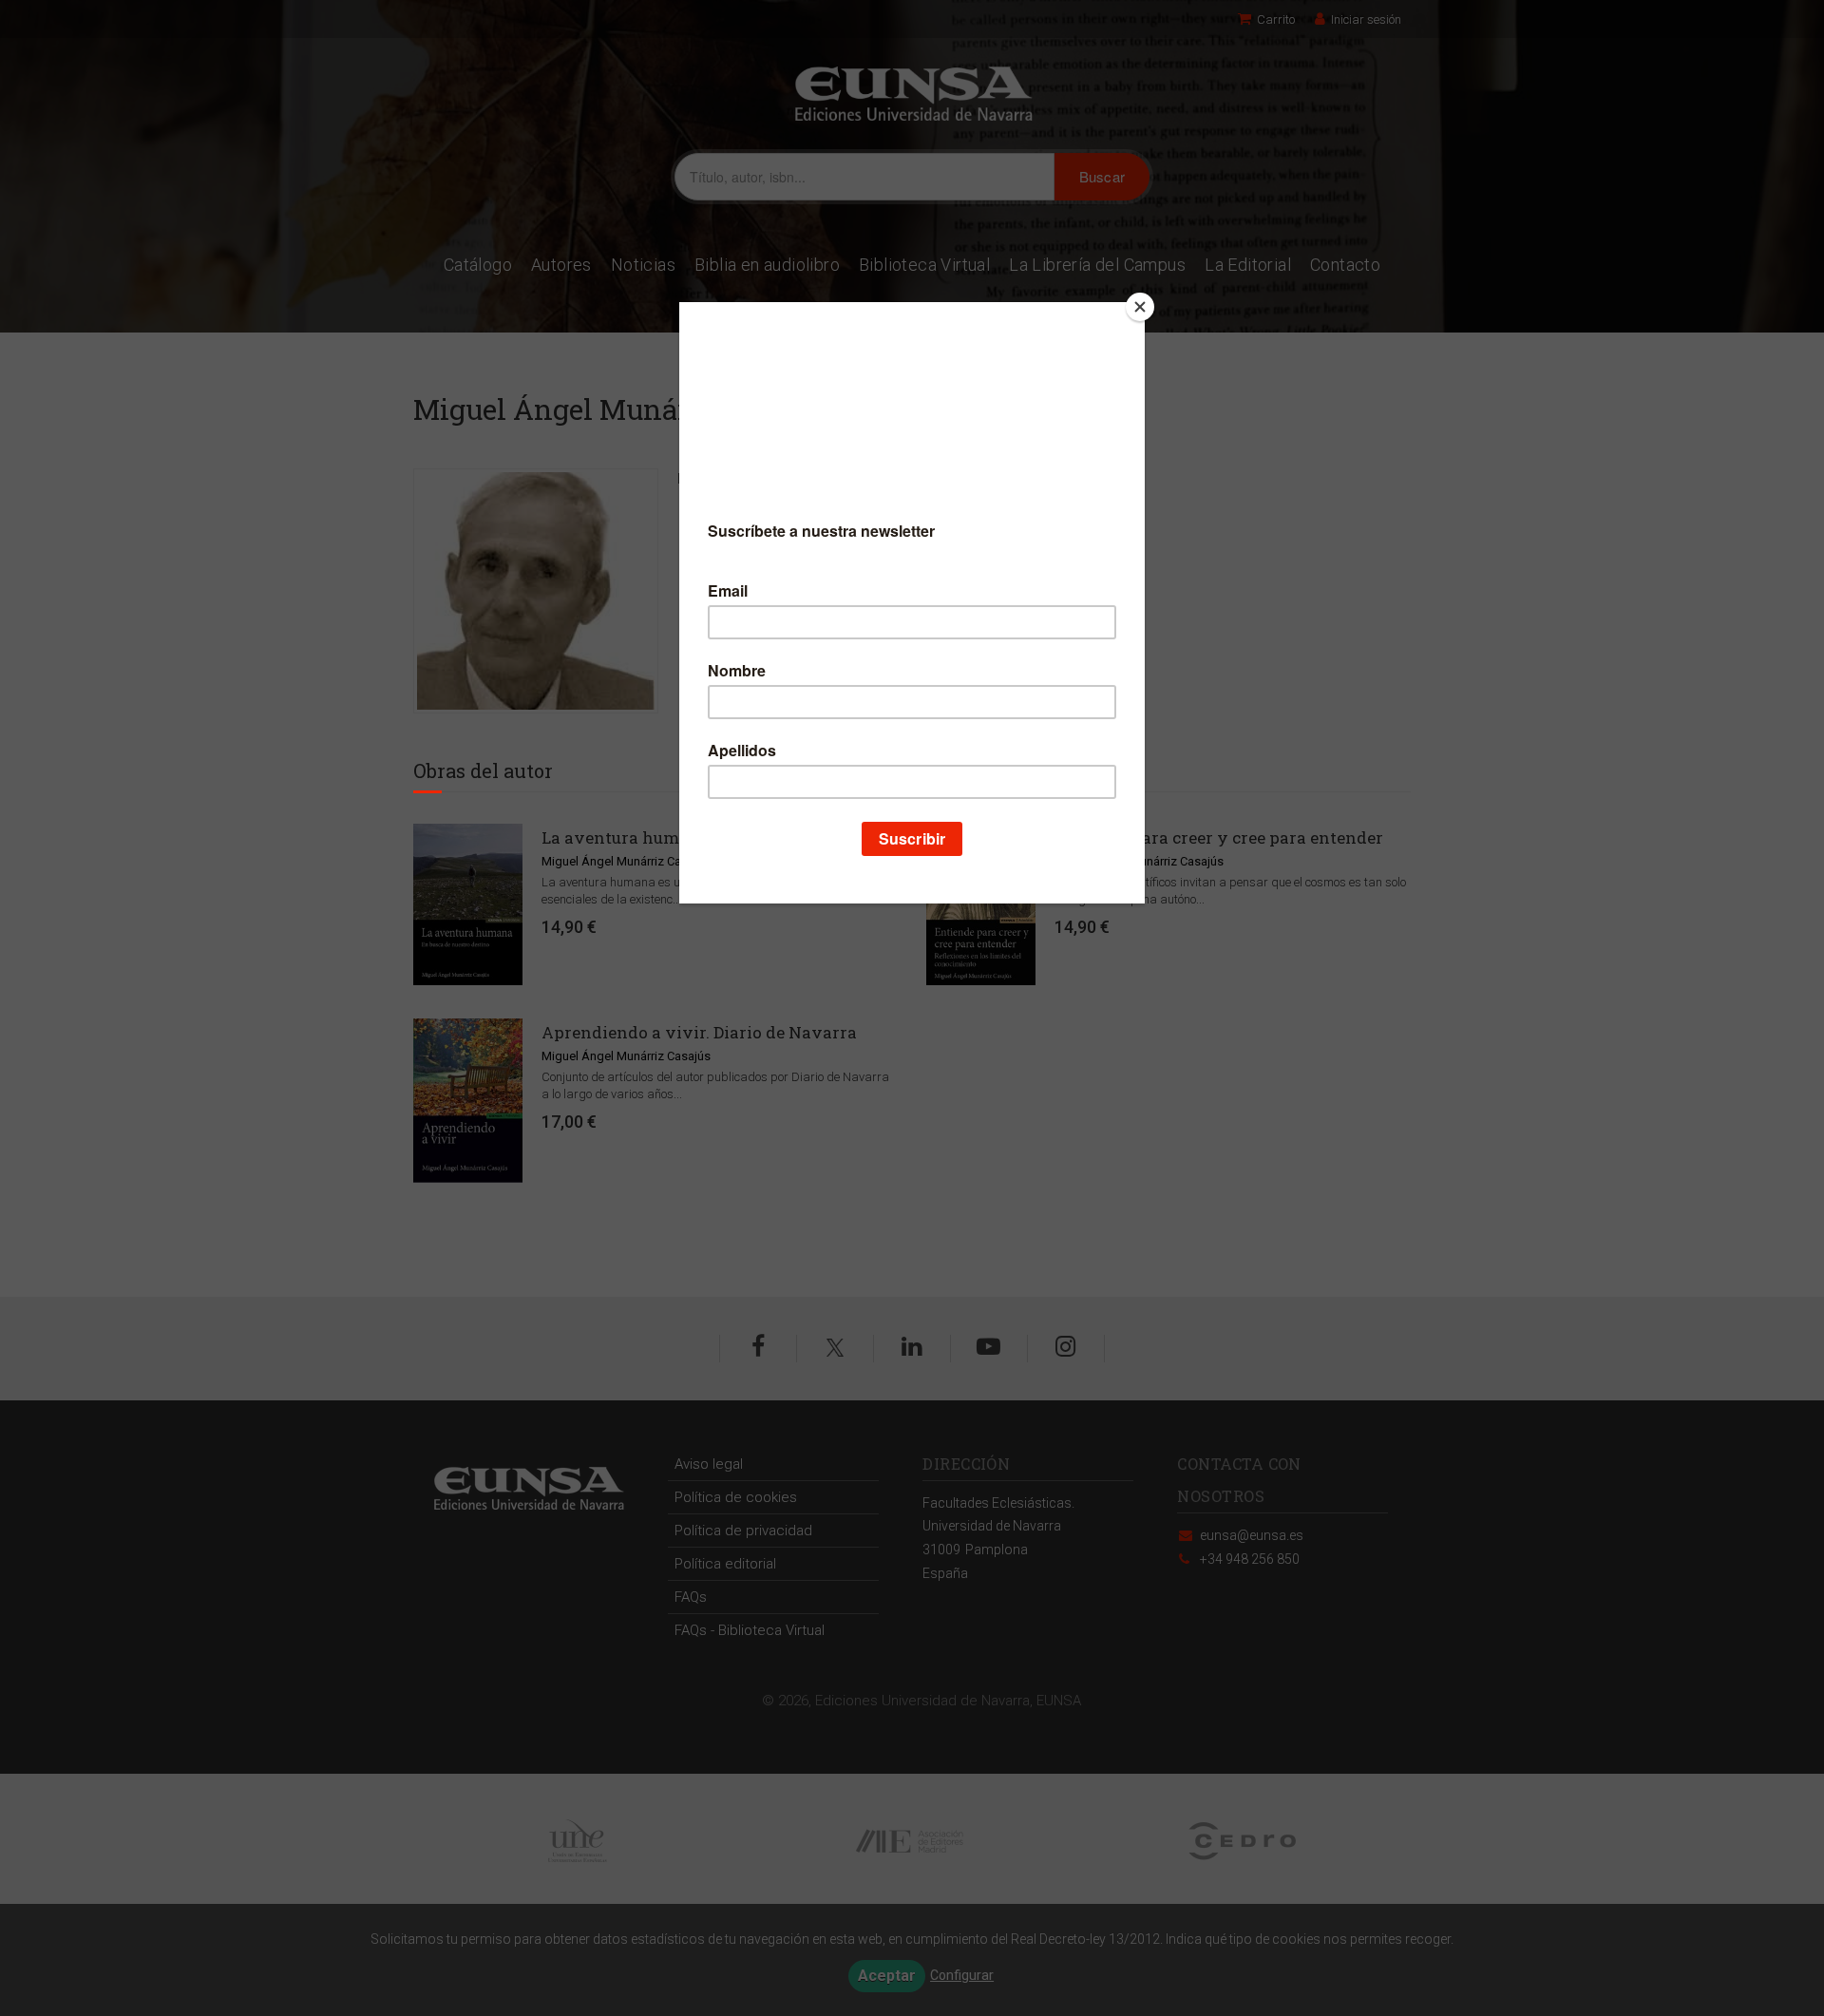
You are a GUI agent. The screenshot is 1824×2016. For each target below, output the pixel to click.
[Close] (1140, 307)
